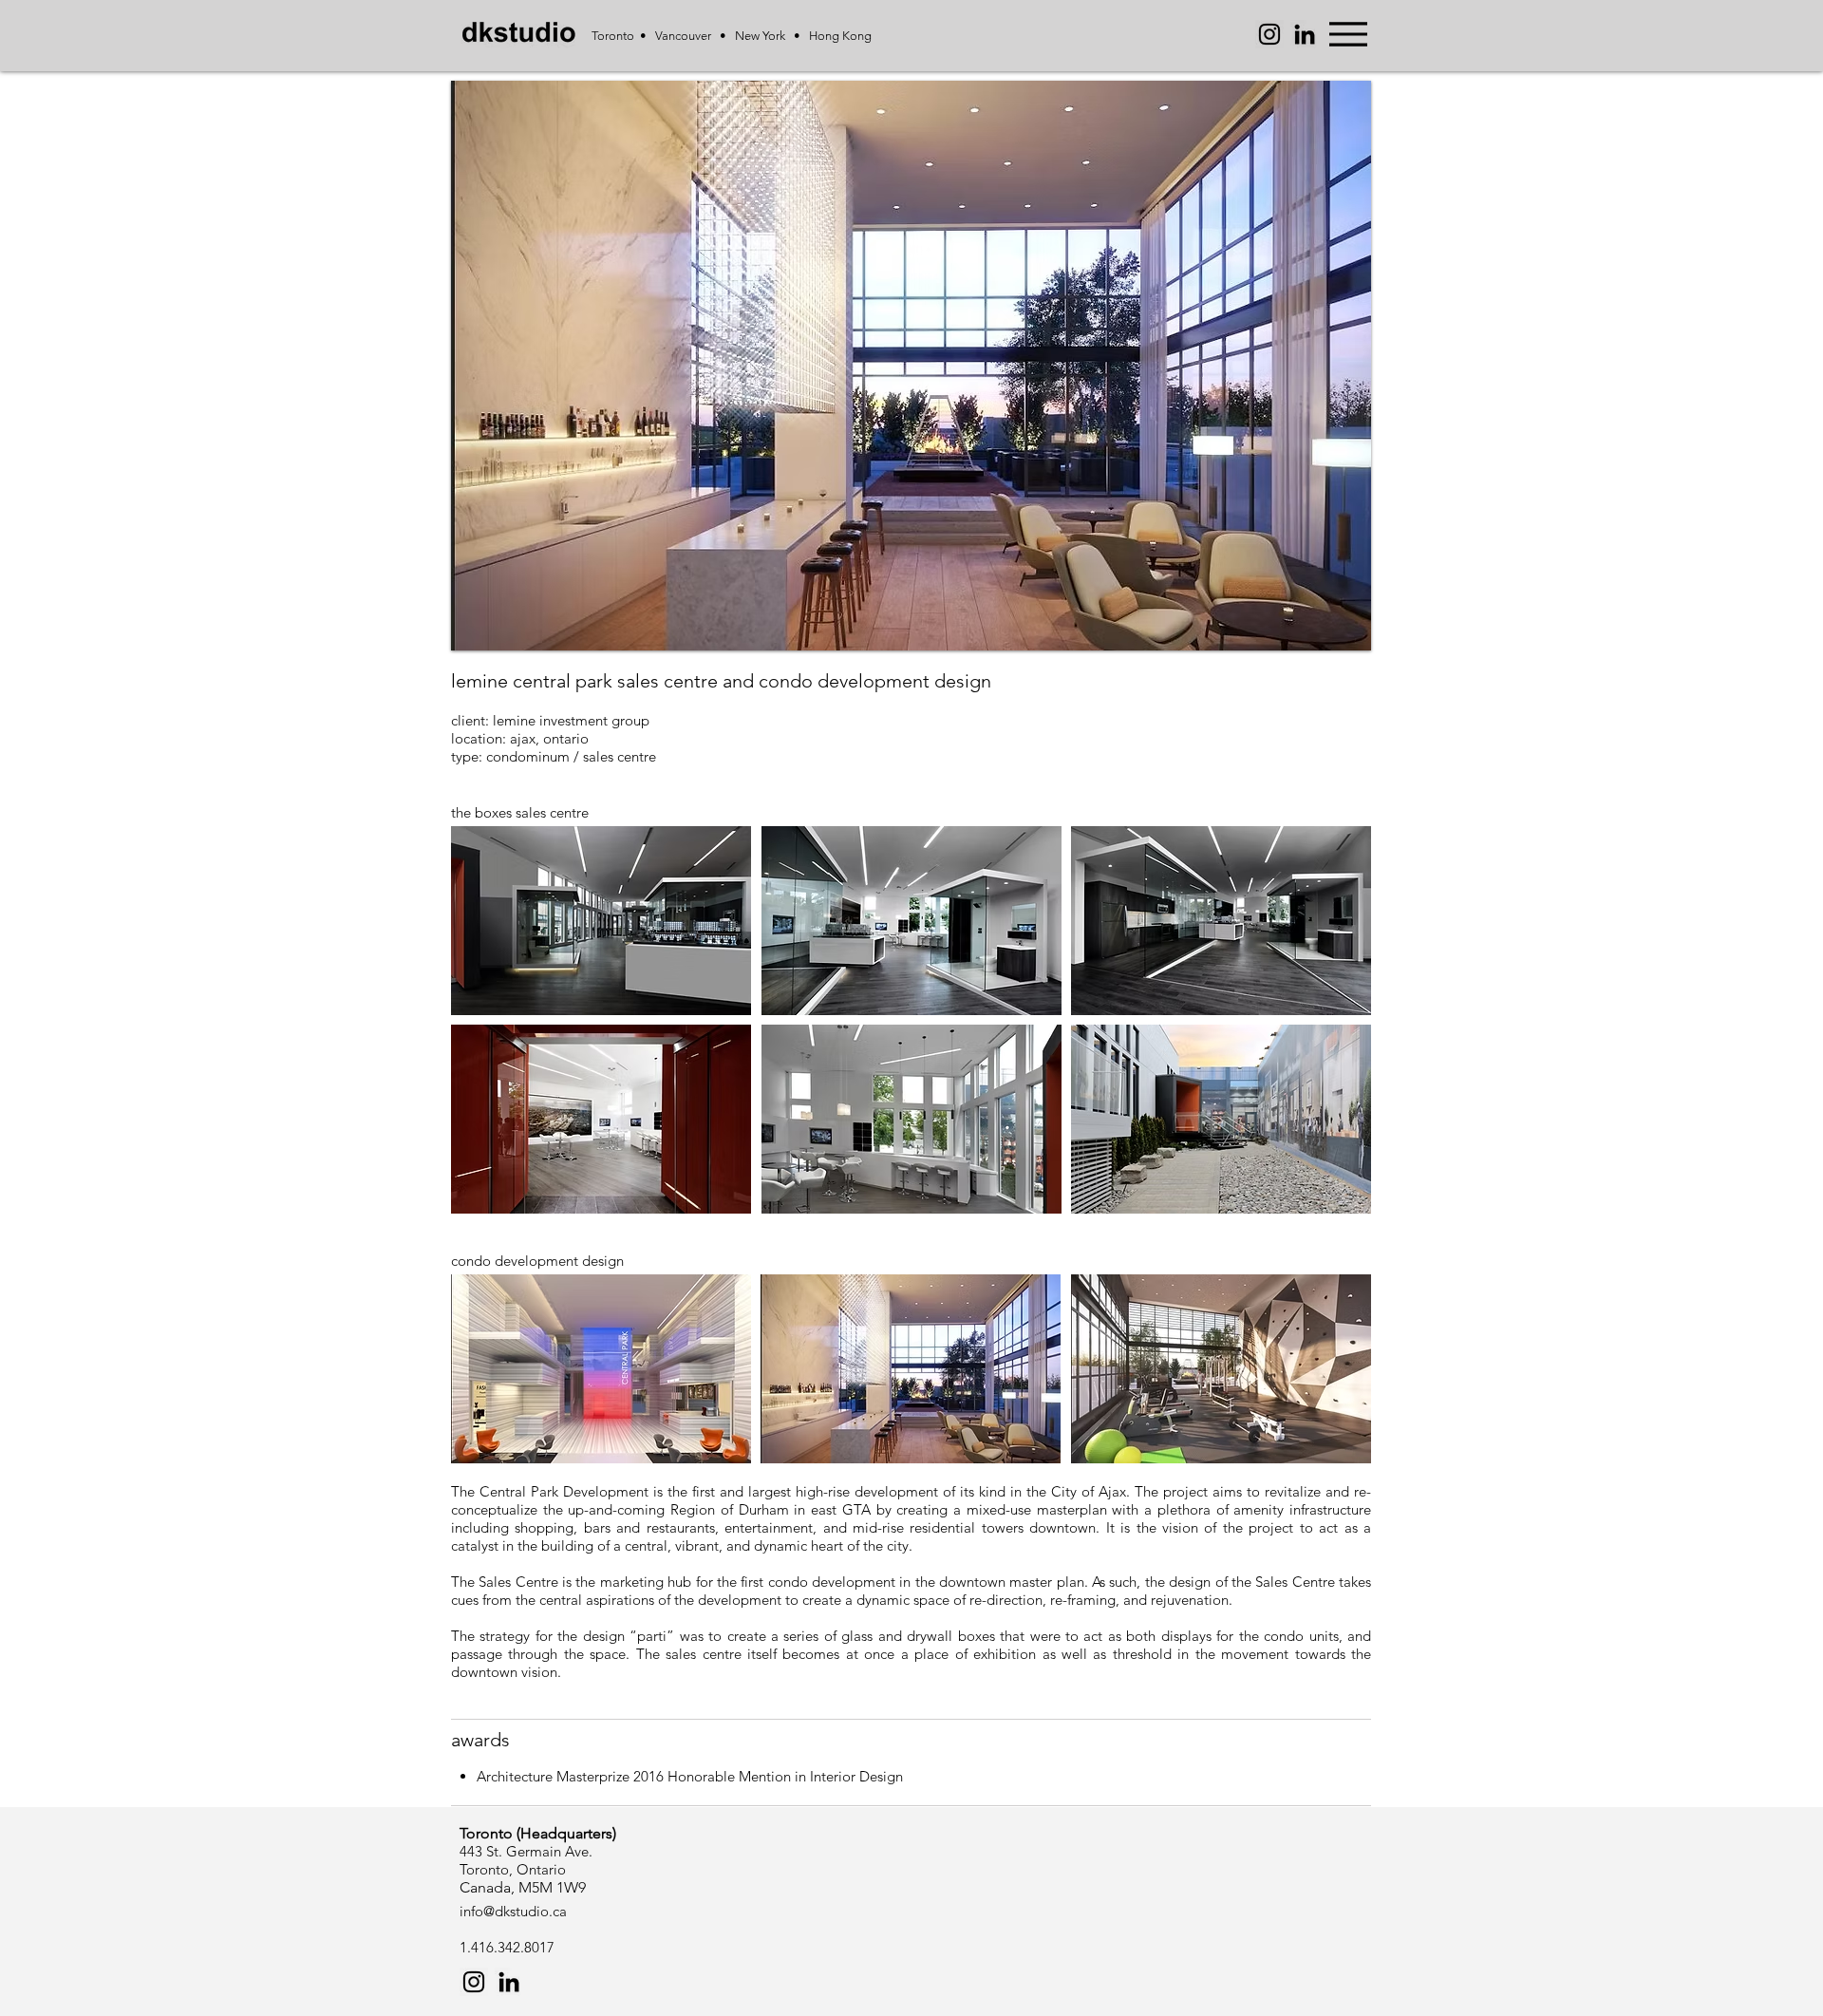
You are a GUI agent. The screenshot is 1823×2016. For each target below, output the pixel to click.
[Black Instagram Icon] (474, 1982)
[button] (911, 366)
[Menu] (1348, 34)
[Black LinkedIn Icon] (1305, 34)
